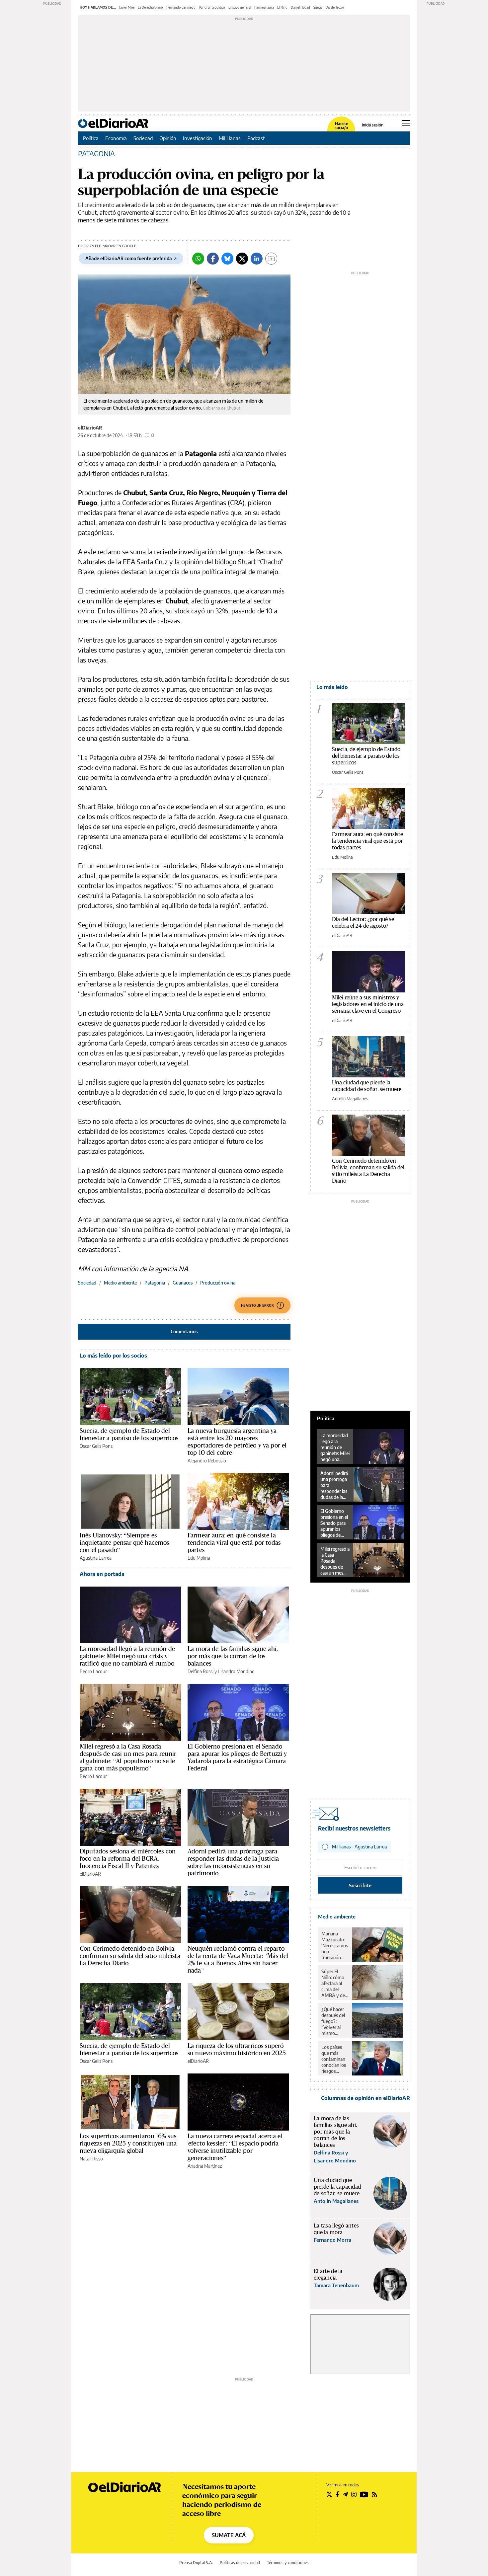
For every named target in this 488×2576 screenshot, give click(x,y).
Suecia (318, 7)
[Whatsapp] (198, 259)
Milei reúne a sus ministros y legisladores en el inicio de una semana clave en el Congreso (368, 1004)
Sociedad (143, 138)
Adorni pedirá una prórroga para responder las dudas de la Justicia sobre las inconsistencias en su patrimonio (233, 1862)
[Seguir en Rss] (374, 2494)
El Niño (282, 7)
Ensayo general (240, 7)
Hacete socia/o (341, 126)
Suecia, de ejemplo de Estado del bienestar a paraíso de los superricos (129, 1434)
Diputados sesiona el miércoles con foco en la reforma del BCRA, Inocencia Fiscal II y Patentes (128, 1858)
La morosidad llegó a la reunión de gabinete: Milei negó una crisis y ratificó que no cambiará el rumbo (127, 1656)
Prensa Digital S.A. (196, 2563)
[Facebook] (213, 259)
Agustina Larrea (96, 1558)
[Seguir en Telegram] (345, 2494)
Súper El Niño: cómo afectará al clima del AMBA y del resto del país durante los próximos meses (334, 1984)
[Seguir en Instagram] (354, 2494)
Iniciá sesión (373, 125)
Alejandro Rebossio (207, 1461)
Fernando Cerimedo (181, 7)
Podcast (256, 138)
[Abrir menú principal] (406, 123)
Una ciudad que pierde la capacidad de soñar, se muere (367, 1086)
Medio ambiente (120, 1283)
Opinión (168, 138)
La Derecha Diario (150, 7)
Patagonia (155, 1283)
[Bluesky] (227, 259)
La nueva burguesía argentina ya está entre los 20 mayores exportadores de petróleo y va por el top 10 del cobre (237, 1442)
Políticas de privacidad (240, 2563)
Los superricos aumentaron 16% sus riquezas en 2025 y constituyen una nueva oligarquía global (128, 2143)
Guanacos (183, 1283)
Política (91, 138)
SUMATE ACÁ (229, 2535)
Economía (116, 138)
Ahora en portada (102, 1574)
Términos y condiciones (288, 2563)
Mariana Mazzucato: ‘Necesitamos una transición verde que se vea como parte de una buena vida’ (335, 1946)
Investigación (198, 138)
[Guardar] (271, 259)
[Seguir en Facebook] (337, 2494)
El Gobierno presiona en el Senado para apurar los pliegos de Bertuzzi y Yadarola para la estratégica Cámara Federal (237, 1757)
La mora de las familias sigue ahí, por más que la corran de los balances (233, 1656)
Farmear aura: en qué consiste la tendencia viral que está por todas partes (234, 1542)
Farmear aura (264, 7)
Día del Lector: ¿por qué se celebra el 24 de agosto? (363, 922)
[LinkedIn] (257, 259)
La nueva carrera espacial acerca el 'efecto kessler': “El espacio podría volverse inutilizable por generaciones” (235, 2147)
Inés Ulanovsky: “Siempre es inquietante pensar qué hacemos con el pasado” (124, 1542)
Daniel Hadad (300, 7)
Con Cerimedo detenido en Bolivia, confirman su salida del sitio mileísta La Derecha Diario (130, 1956)
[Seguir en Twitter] (329, 2494)
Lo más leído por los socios (113, 1356)
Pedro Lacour (93, 1671)
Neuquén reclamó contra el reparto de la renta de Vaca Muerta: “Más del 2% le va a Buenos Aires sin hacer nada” (238, 1959)
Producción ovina (218, 1283)
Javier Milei (127, 7)
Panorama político (212, 7)
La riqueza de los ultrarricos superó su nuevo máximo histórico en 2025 (237, 2049)
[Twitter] (242, 259)
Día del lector (335, 7)
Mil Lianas (230, 138)
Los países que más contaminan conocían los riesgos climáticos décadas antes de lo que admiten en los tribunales (334, 2059)
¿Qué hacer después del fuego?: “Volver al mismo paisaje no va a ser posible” (334, 2021)
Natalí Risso (91, 2159)
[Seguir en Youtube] (364, 2494)
